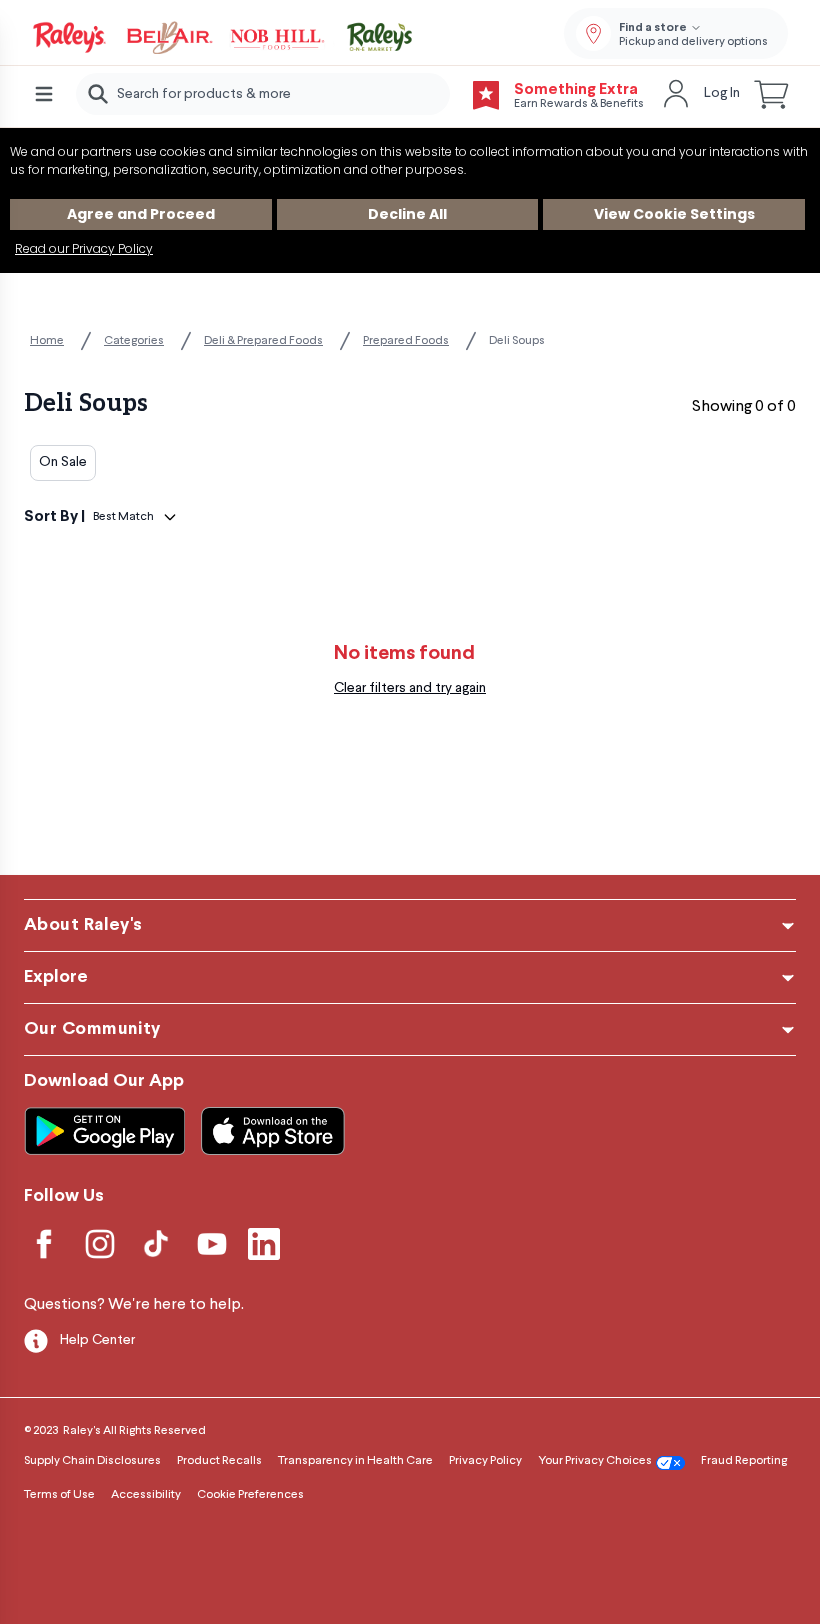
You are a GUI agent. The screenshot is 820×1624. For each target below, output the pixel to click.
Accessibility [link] (146, 1495)
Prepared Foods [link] (406, 341)
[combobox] (263, 94)
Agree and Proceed (141, 214)
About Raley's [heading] (83, 925)
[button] (772, 94)
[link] (224, 38)
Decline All (407, 214)
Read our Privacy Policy (84, 248)
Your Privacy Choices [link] (595, 1461)
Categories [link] (134, 341)
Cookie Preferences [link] (250, 1495)
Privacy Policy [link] (485, 1461)
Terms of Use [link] (59, 1495)
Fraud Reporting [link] (744, 1461)
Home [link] (47, 341)
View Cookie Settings (674, 214)
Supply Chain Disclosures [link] (92, 1461)
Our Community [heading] (92, 1029)
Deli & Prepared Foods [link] (263, 341)
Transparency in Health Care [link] (355, 1461)
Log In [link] (722, 93)
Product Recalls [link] (219, 1461)
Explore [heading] (56, 977)
